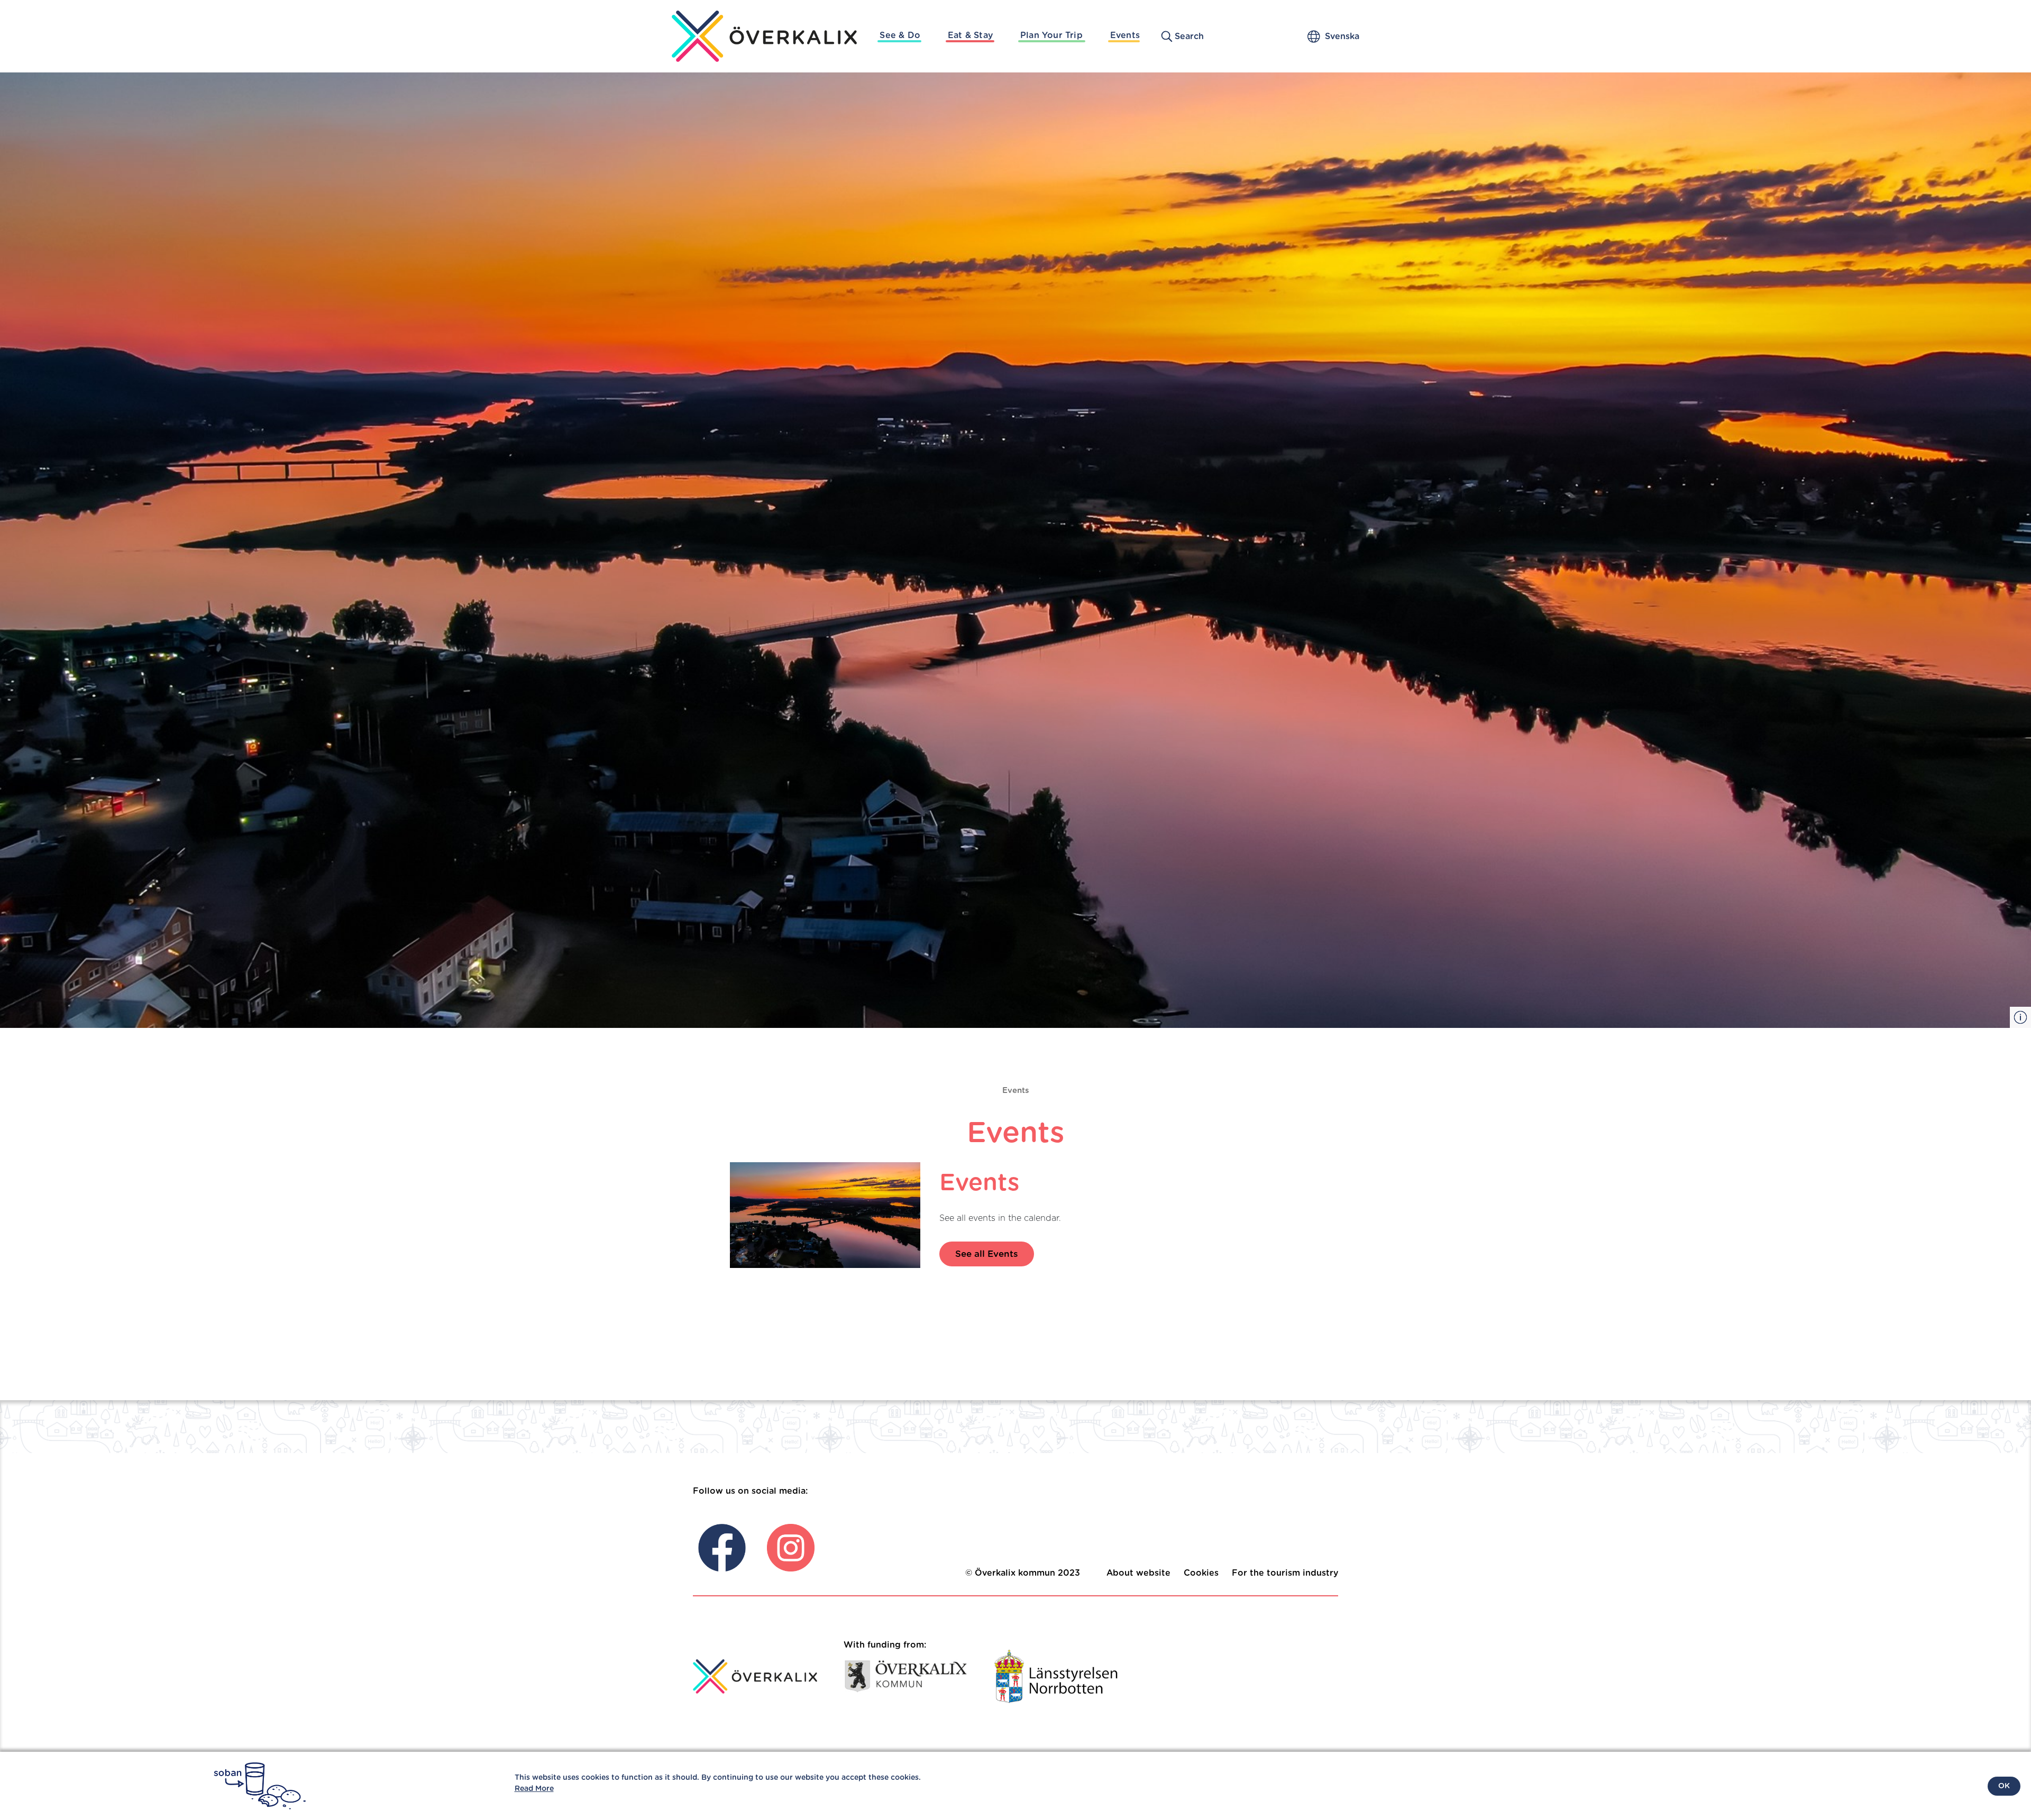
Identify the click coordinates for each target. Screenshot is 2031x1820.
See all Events (987, 1254)
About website (1138, 1573)
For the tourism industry (1285, 1573)
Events (1125, 35)
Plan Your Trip (1051, 35)
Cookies (1201, 1573)
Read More (534, 1789)
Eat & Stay (970, 35)
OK (2004, 1786)
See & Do (900, 35)
